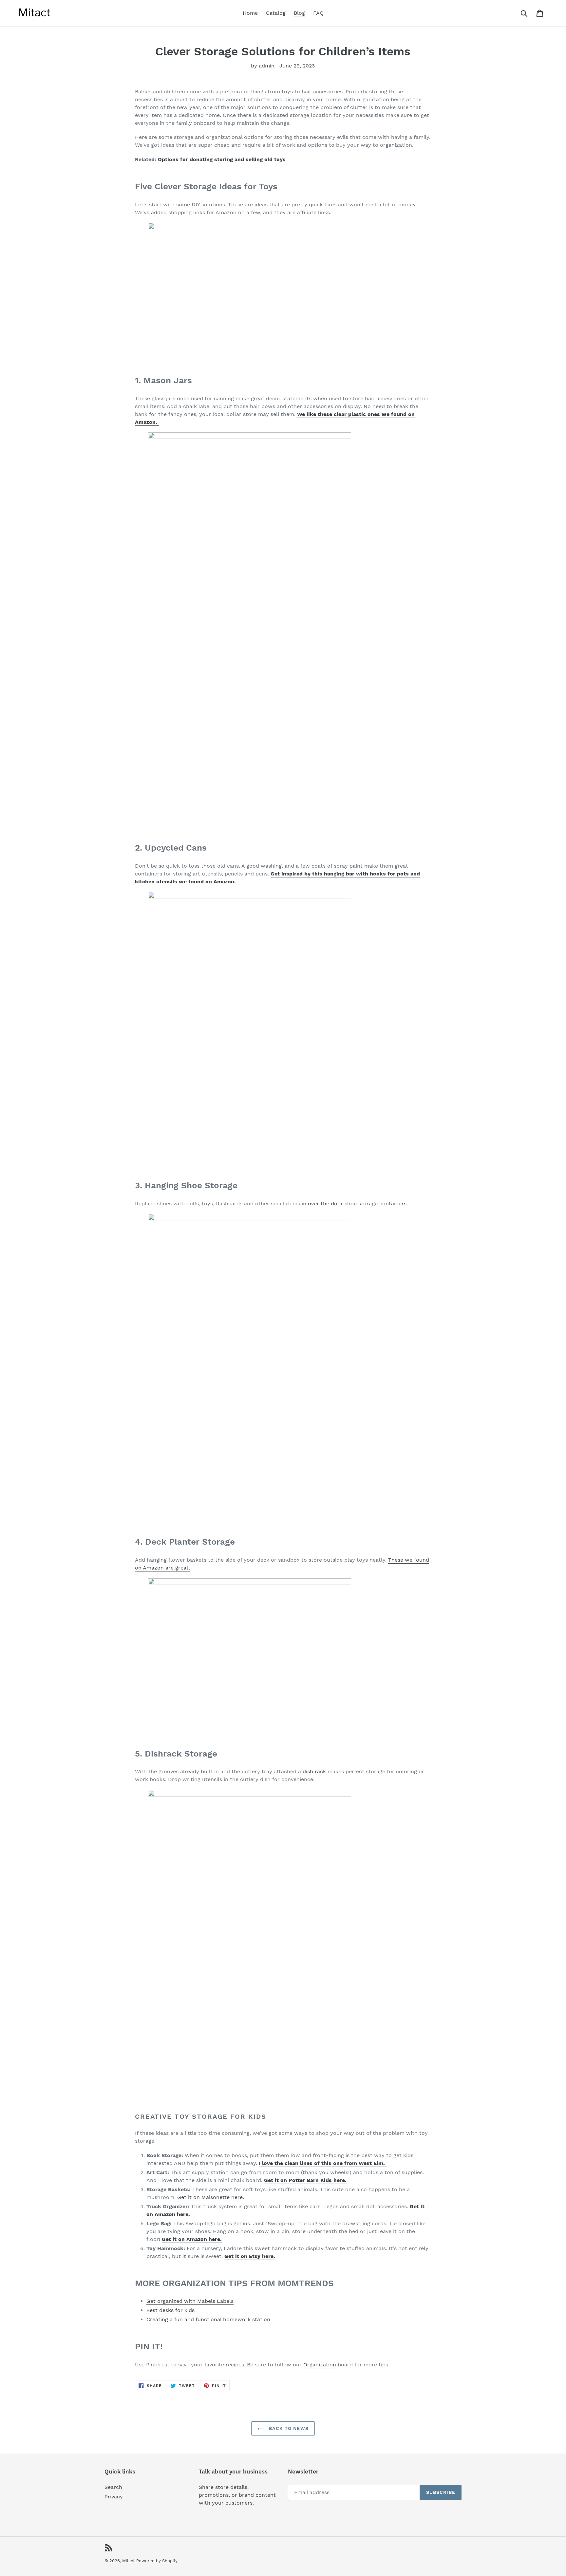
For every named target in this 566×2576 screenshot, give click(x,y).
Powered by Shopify (157, 2561)
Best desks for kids (170, 2310)
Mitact (128, 2561)
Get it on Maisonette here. (211, 2197)
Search (113, 2487)
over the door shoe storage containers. (358, 1203)
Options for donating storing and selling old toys (222, 159)
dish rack (314, 1771)
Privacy (114, 2497)
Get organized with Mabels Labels (190, 2301)
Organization (320, 2365)
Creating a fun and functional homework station (208, 2319)
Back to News (288, 2428)
